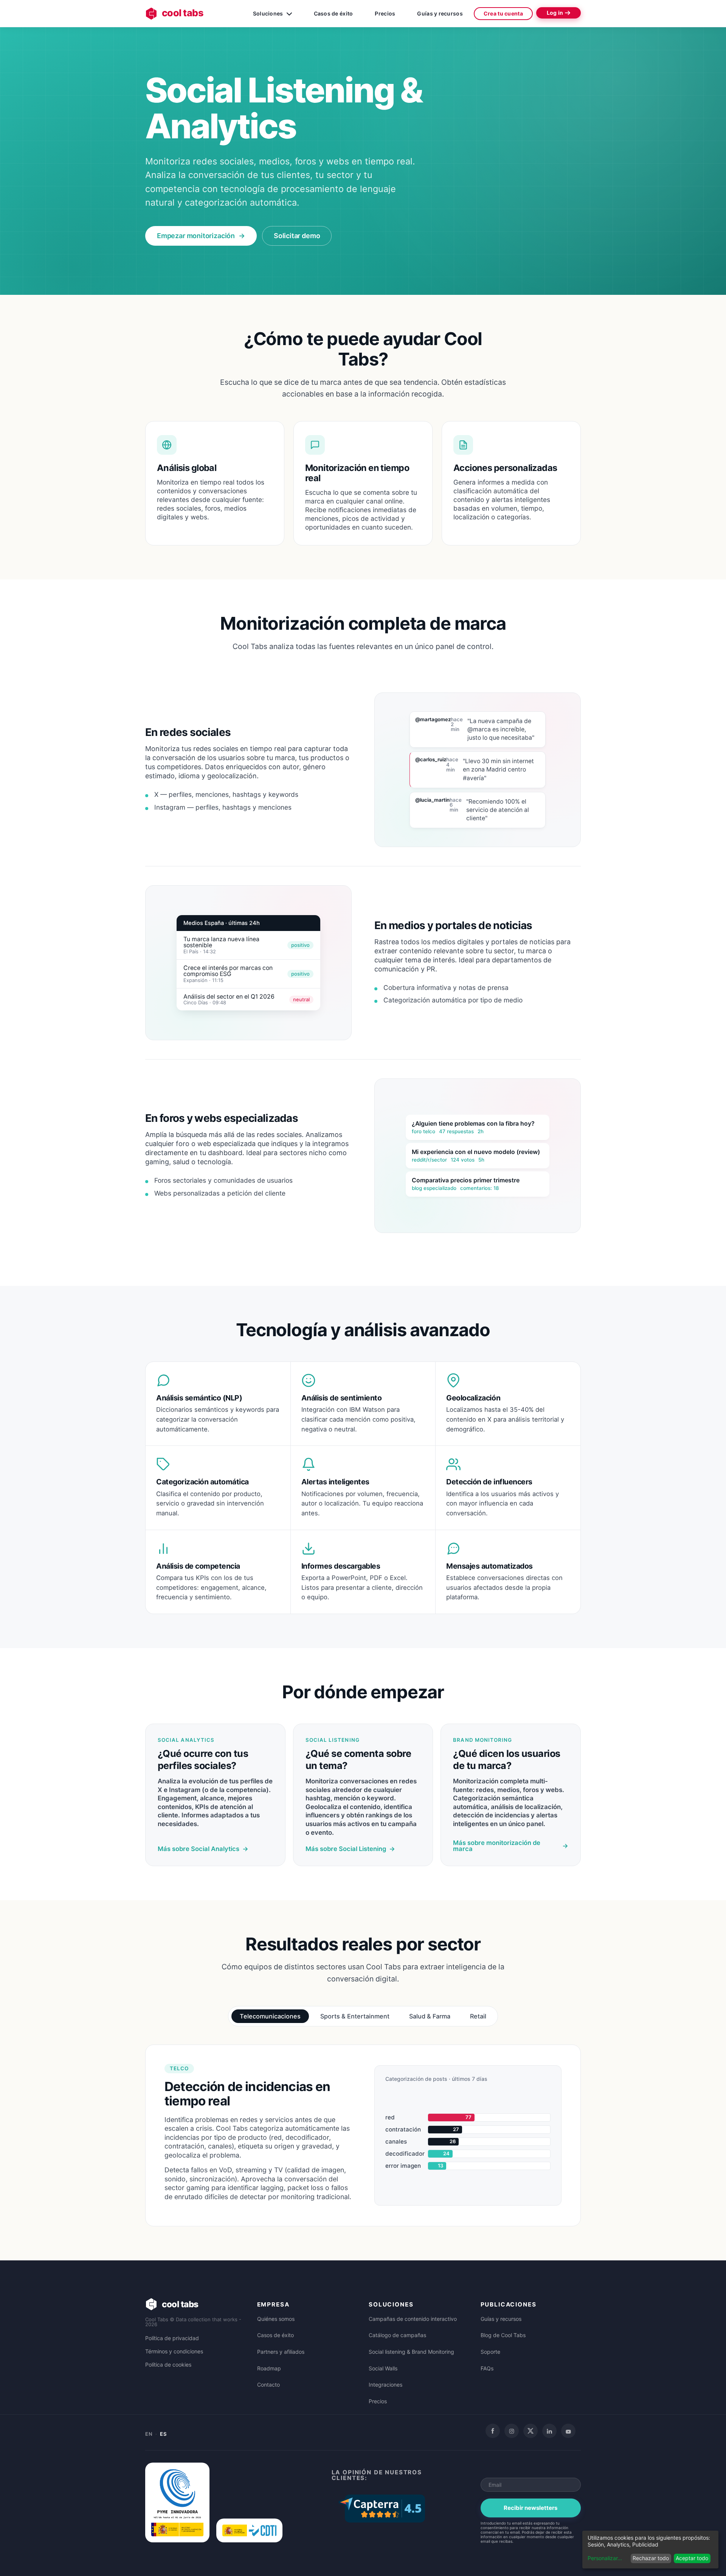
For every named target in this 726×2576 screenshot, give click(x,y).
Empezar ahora (363, 1248)
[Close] (576, 1178)
